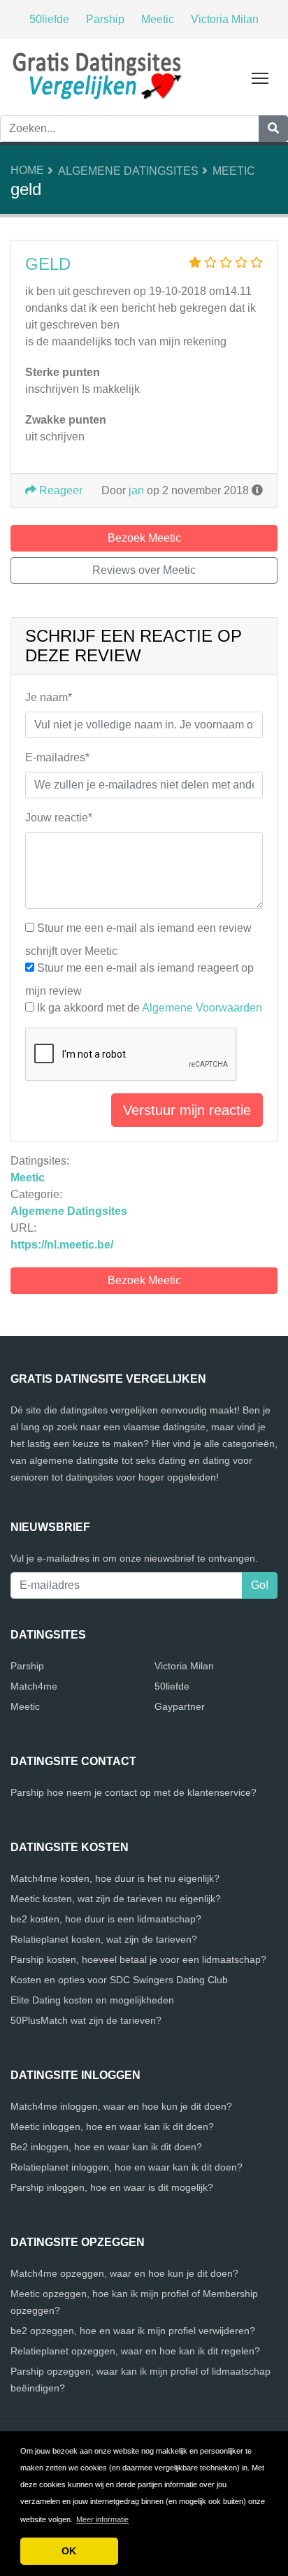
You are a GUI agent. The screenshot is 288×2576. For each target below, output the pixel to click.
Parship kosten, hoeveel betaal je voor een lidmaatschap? (138, 1959)
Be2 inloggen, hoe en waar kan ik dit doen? (106, 2147)
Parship (105, 19)
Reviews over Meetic (144, 570)
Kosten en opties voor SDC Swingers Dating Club (119, 1980)
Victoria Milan (225, 19)
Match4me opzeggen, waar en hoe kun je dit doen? (124, 2273)
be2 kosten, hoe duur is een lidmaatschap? (106, 1919)
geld (48, 264)
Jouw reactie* (59, 818)
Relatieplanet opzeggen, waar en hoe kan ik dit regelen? (135, 2351)
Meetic (158, 19)
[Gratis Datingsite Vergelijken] (98, 75)
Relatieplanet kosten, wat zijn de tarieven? (104, 1939)
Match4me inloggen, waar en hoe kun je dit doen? (121, 2106)
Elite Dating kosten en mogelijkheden (92, 2000)
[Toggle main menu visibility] (260, 77)
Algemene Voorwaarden (202, 1008)
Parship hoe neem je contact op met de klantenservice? (134, 1792)
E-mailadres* (57, 757)
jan (136, 490)
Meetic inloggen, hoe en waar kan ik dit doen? (112, 2127)
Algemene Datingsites (128, 171)
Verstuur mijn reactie (187, 1110)
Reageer (59, 490)
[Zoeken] (273, 129)
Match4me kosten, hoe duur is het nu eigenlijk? (115, 1878)
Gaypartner (180, 1706)
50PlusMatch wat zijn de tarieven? (86, 2020)
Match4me (34, 1686)
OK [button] (69, 2551)
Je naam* (49, 697)
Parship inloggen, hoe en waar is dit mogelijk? (112, 2187)
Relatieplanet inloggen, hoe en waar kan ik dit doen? (127, 2167)
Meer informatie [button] (102, 2519)
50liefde (49, 19)
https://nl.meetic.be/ (62, 1245)
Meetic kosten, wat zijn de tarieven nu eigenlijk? (116, 1899)
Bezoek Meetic (144, 1280)
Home (27, 170)
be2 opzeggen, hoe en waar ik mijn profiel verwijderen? (133, 2331)
